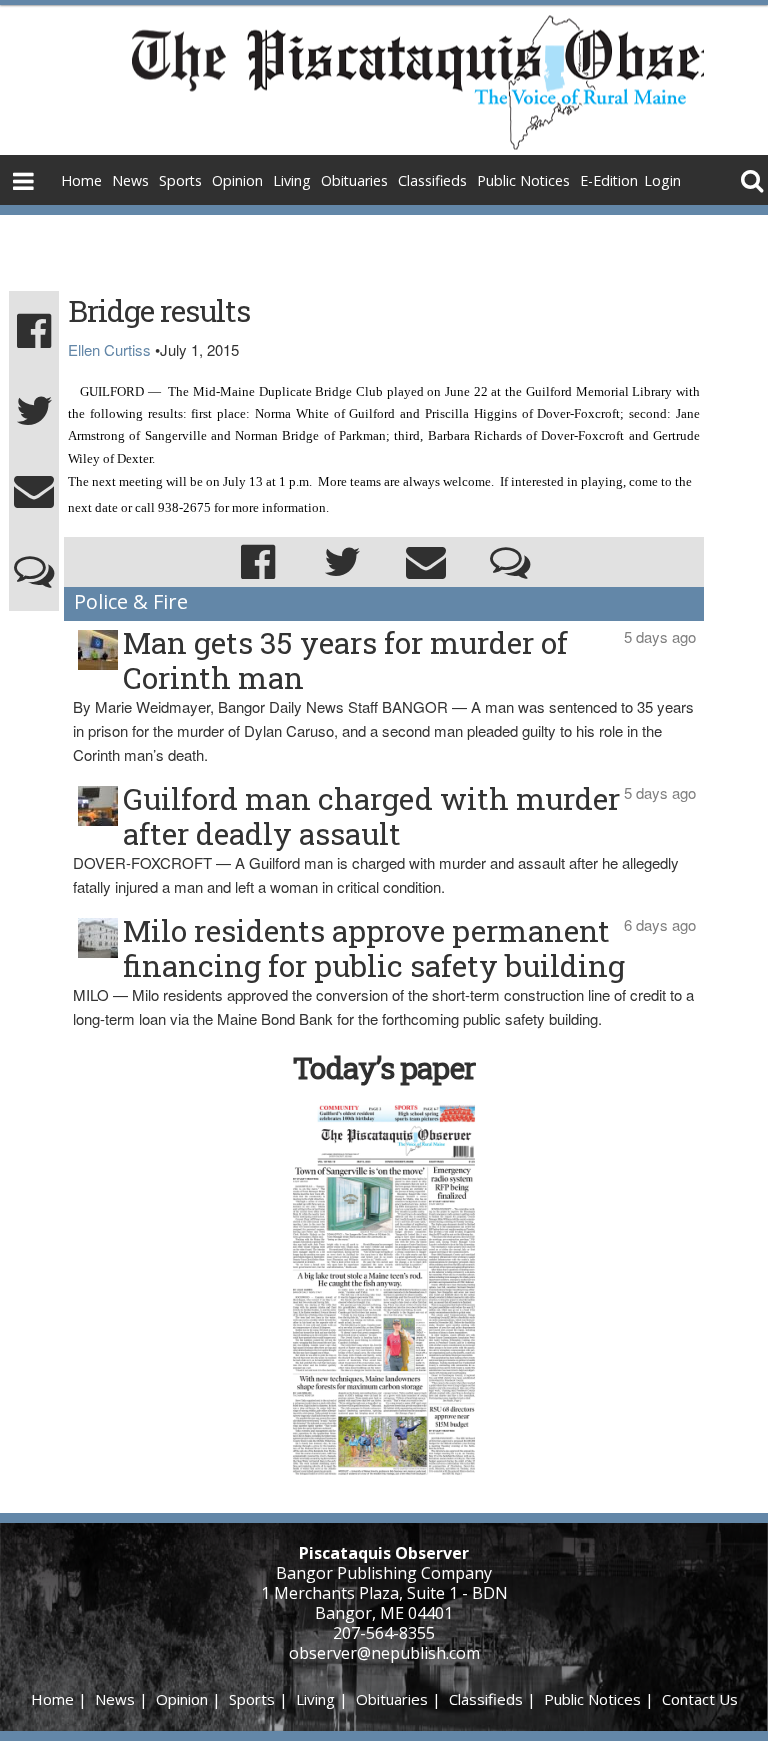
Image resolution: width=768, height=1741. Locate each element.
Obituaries (354, 180)
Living (292, 180)
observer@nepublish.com (384, 1653)
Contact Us (700, 1699)
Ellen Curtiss (109, 349)
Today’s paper (384, 1067)
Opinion (237, 180)
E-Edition (609, 180)
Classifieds (432, 180)
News (130, 180)
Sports (180, 180)
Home (81, 180)
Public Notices (523, 180)
